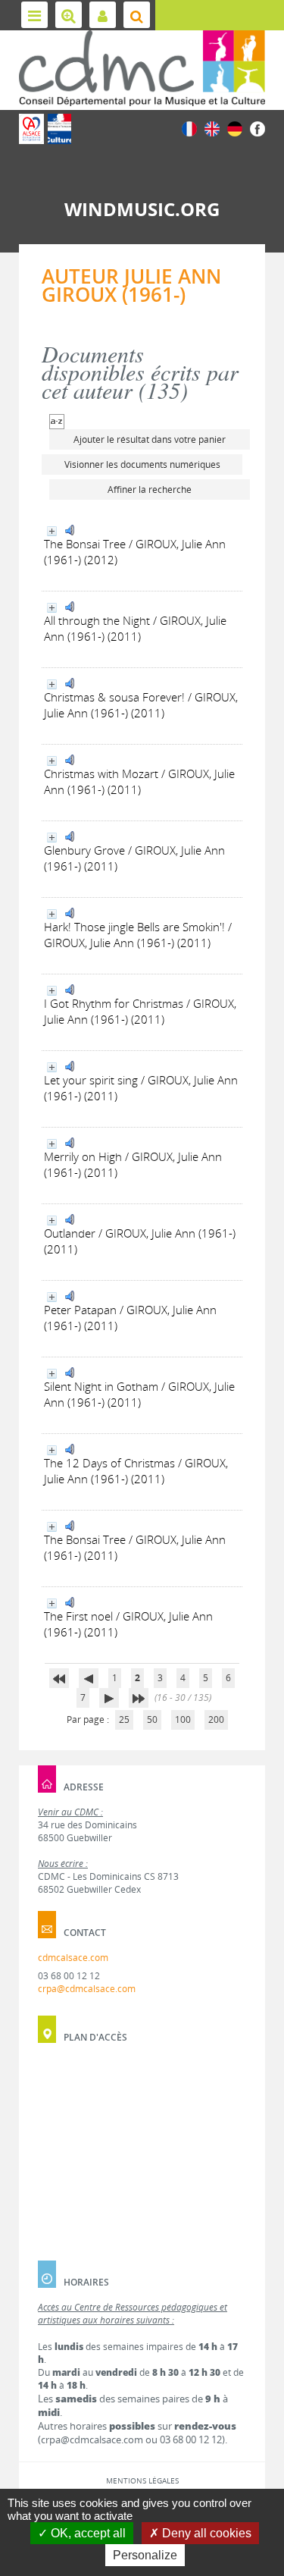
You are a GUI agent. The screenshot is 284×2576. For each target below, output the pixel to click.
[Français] (189, 128)
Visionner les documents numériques (142, 464)
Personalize (145, 2555)
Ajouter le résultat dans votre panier (150, 439)
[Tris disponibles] (57, 420)
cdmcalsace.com (73, 1958)
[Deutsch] (235, 128)
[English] (212, 128)
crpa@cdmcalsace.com (87, 1989)
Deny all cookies (205, 2533)
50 (152, 1719)
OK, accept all (87, 2533)
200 (216, 1719)
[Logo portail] (142, 68)
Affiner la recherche (150, 489)
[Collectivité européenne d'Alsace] (31, 129)
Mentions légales (142, 2480)
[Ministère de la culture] (59, 129)
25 (124, 1719)
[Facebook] (257, 128)
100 (183, 1719)
